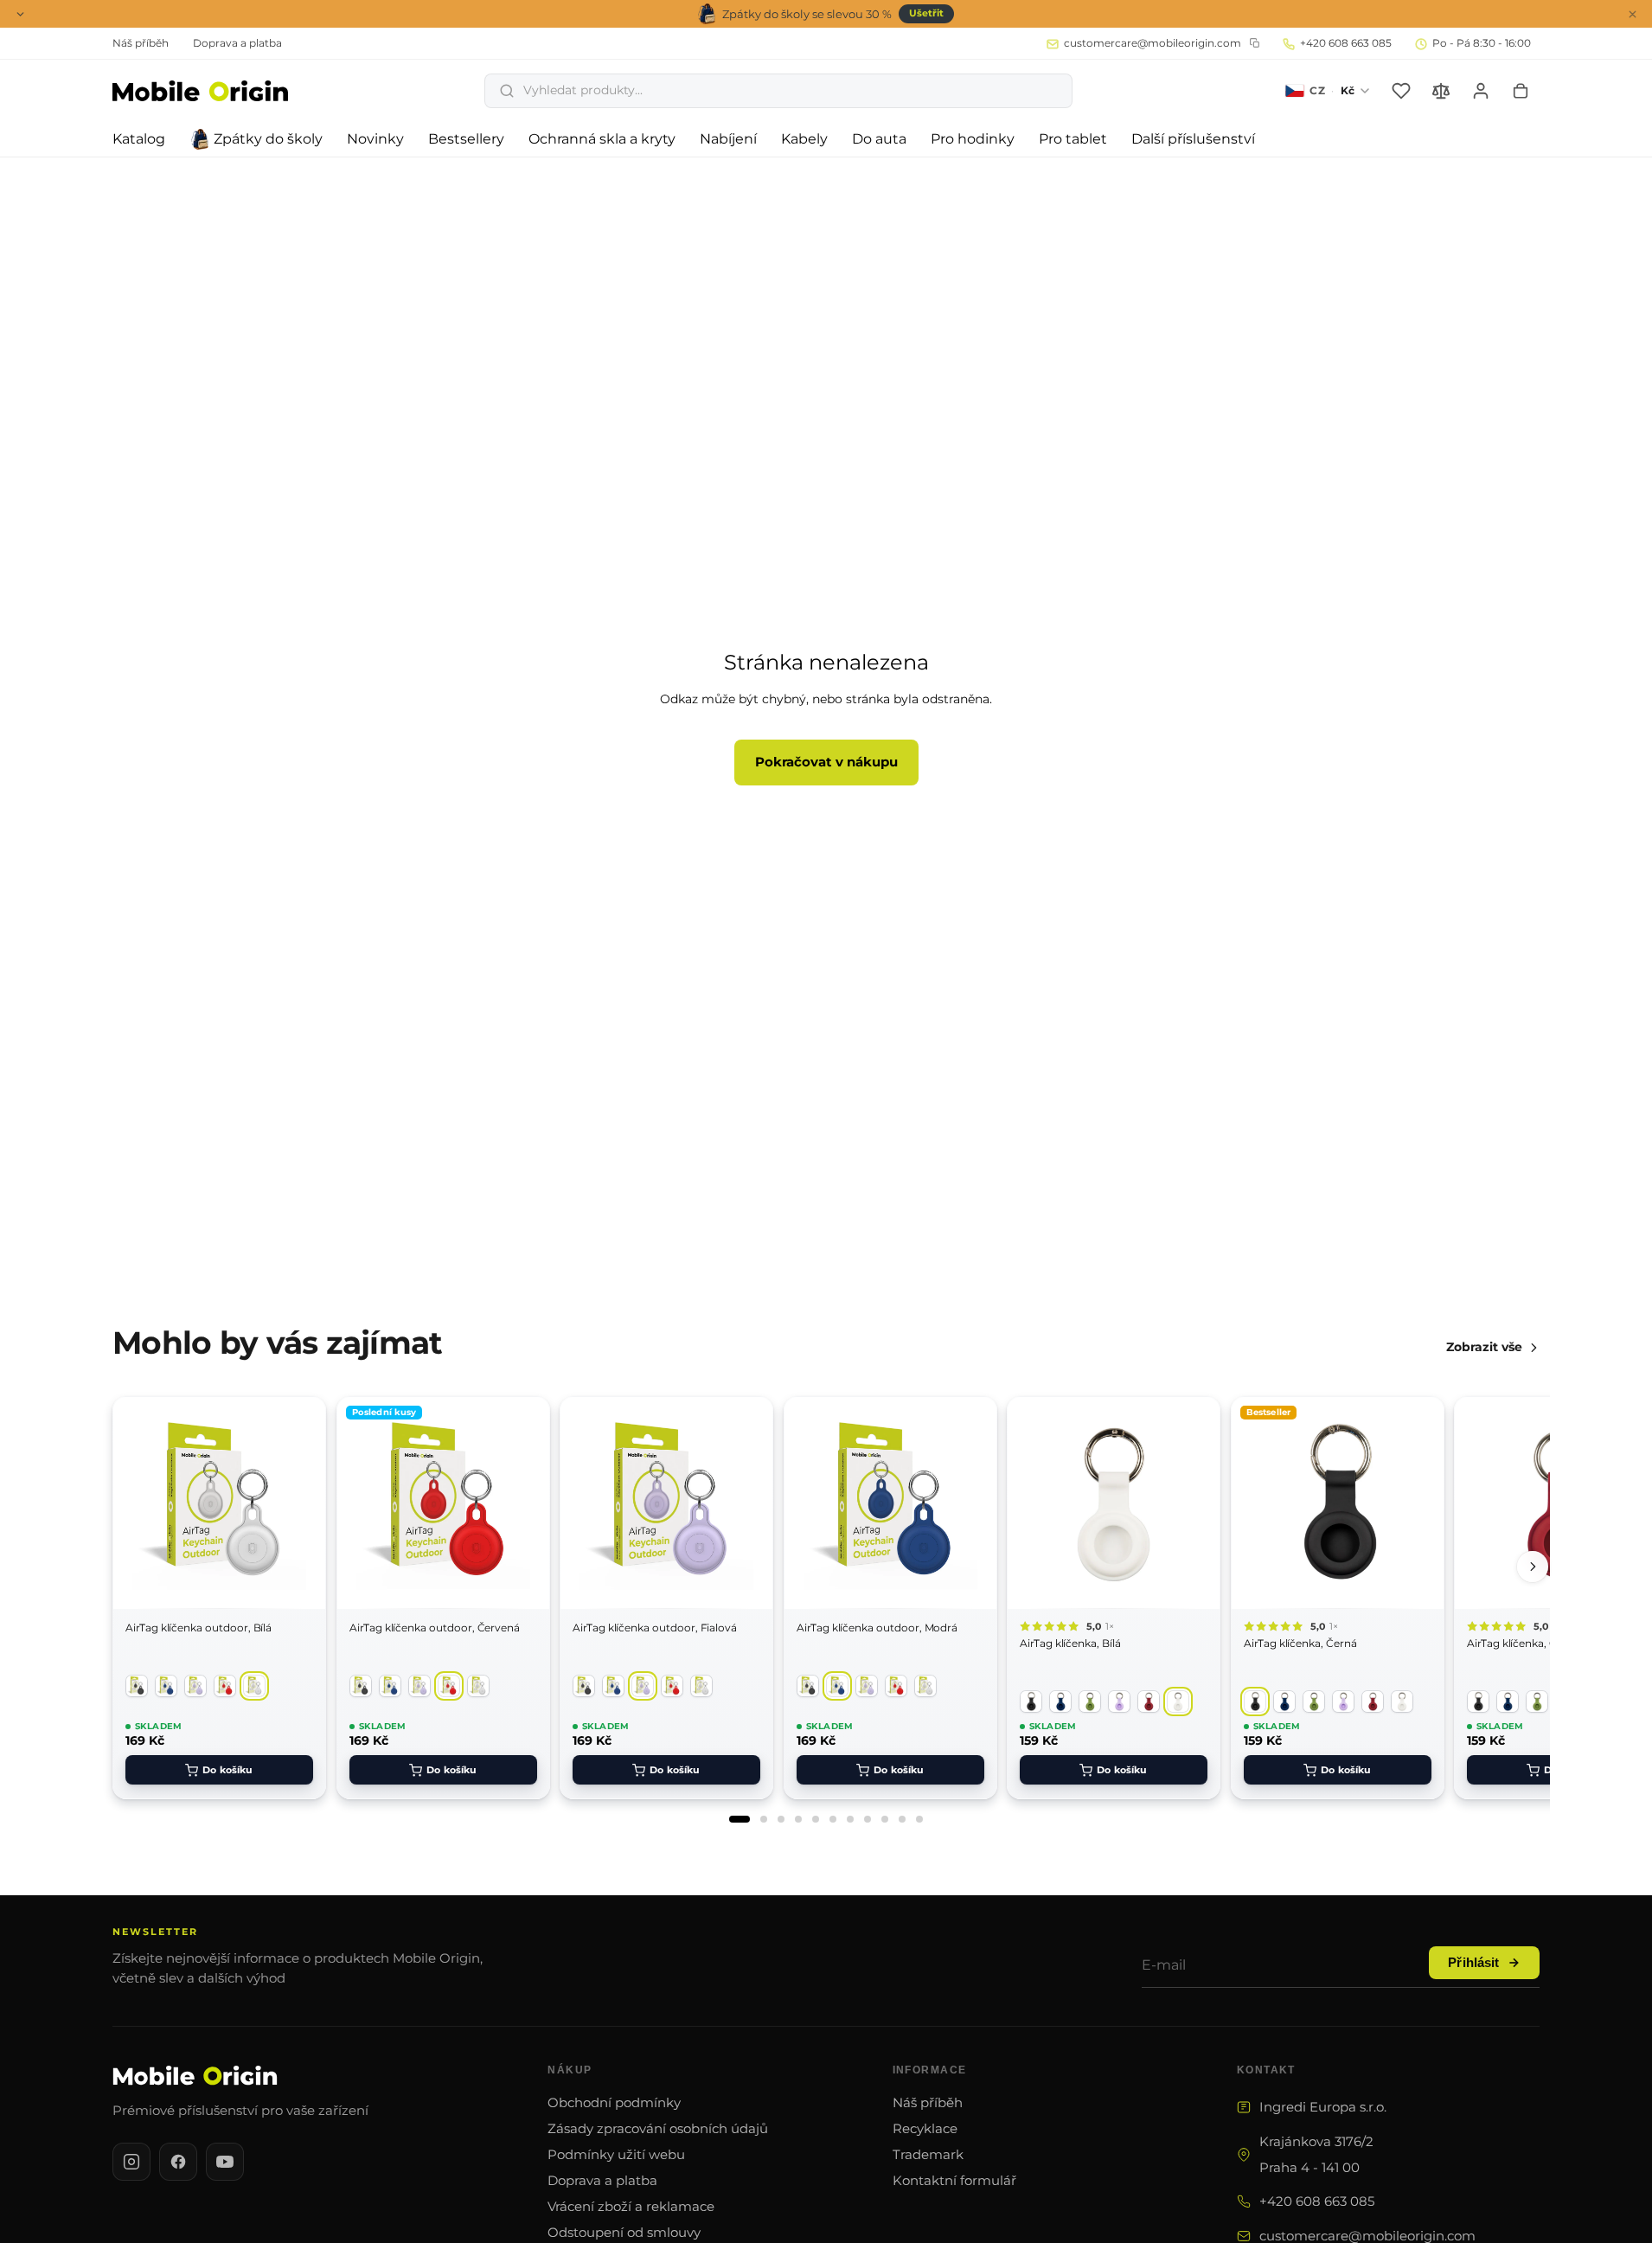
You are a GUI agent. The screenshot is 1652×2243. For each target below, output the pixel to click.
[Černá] (137, 1686)
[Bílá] (254, 1686)
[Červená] (225, 1686)
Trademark (928, 2154)
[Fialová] (195, 1686)
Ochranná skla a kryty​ (602, 139)
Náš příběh (928, 2102)
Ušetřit (926, 13)
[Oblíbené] (1401, 91)
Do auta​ (879, 139)
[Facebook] (178, 2162)
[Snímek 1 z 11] (740, 1819)
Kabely (804, 139)
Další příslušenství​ (1193, 139)
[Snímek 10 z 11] (902, 1819)
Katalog (139, 139)
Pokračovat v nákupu (826, 762)
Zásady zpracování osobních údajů (658, 2128)
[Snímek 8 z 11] (868, 1819)
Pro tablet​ (1073, 139)
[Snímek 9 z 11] (885, 1819)
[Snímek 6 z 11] (833, 1819)
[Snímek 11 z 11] (919, 1819)
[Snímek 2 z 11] (764, 1819)
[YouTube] (225, 2162)
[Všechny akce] (20, 14)
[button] (778, 91)
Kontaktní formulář (954, 2180)
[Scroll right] (1533, 1567)
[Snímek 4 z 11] (798, 1819)
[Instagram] (131, 2162)
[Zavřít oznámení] (1632, 14)
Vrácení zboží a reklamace (631, 2206)
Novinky (375, 139)
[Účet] (1481, 91)
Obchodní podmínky (614, 2102)
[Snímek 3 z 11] (781, 1819)
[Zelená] (1090, 1701)
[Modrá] (166, 1686)
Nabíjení (728, 139)
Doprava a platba (602, 2180)
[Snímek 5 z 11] (816, 1819)
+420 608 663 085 (1317, 2201)
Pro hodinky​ (973, 139)
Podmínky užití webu (616, 2154)
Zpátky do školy (268, 139)
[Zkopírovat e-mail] (1255, 43)
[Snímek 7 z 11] (850, 1819)
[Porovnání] (1441, 91)
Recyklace (925, 2128)
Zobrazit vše (1484, 1347)
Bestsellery (466, 139)
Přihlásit (1473, 1963)
